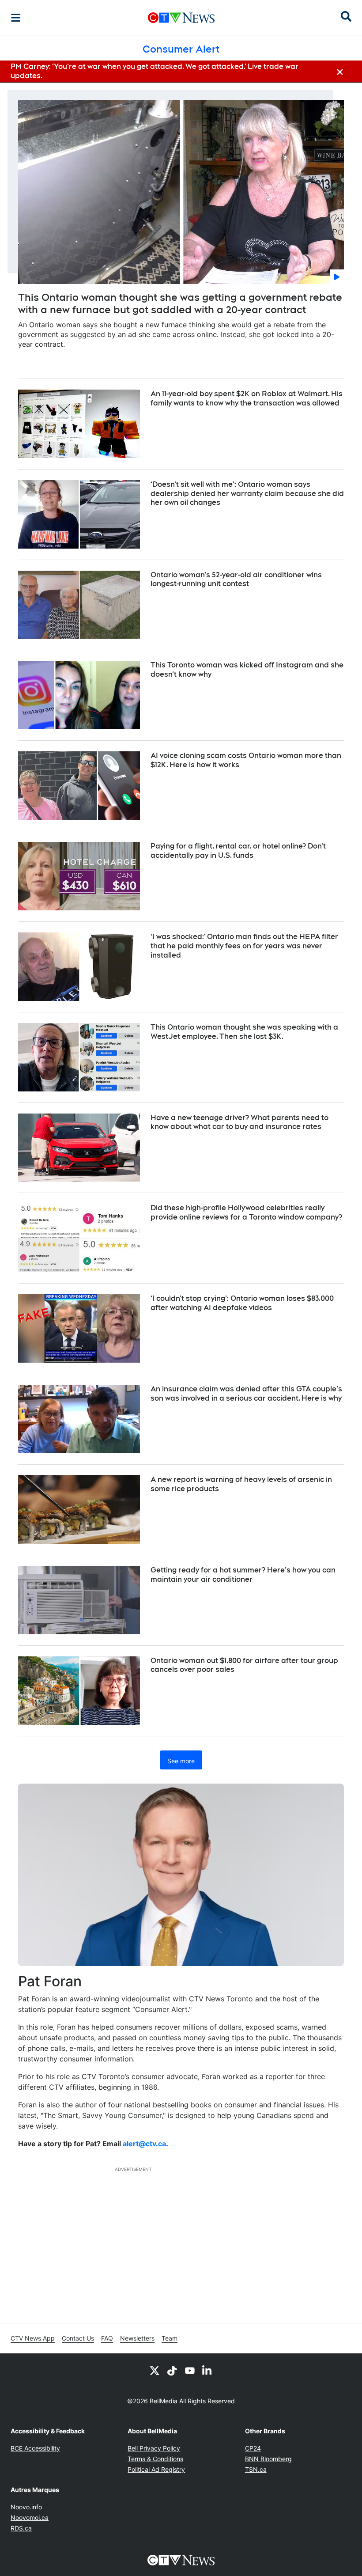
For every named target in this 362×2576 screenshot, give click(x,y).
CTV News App (33, 2338)
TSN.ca (256, 2469)
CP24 (253, 2448)
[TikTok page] (172, 2370)
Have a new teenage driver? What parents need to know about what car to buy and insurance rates (239, 1122)
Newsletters (137, 2338)
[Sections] (16, 18)
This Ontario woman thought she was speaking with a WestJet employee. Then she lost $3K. (244, 1032)
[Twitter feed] (155, 2370)
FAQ (107, 2338)
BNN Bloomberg (268, 2459)
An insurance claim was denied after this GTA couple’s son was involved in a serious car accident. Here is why (246, 1394)
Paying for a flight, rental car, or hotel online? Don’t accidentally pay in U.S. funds (238, 851)
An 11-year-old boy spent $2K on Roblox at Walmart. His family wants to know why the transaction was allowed (247, 398)
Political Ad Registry (156, 2469)
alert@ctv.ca (144, 2144)
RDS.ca (21, 2528)
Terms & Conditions (155, 2459)
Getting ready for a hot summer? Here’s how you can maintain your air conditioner (243, 1575)
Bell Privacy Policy (154, 2448)
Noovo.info (26, 2507)
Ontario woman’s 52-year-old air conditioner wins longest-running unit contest (236, 580)
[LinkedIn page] (207, 2370)
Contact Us (78, 2338)
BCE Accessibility (35, 2448)
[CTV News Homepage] (181, 18)
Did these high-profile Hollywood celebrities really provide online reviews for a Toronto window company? (246, 1212)
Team (170, 2338)
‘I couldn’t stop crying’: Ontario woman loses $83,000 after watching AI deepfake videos (242, 1303)
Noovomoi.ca (30, 2517)
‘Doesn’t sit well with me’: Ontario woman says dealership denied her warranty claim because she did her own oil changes (247, 494)
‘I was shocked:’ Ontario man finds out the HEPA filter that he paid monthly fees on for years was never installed (244, 946)
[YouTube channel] (190, 2370)
